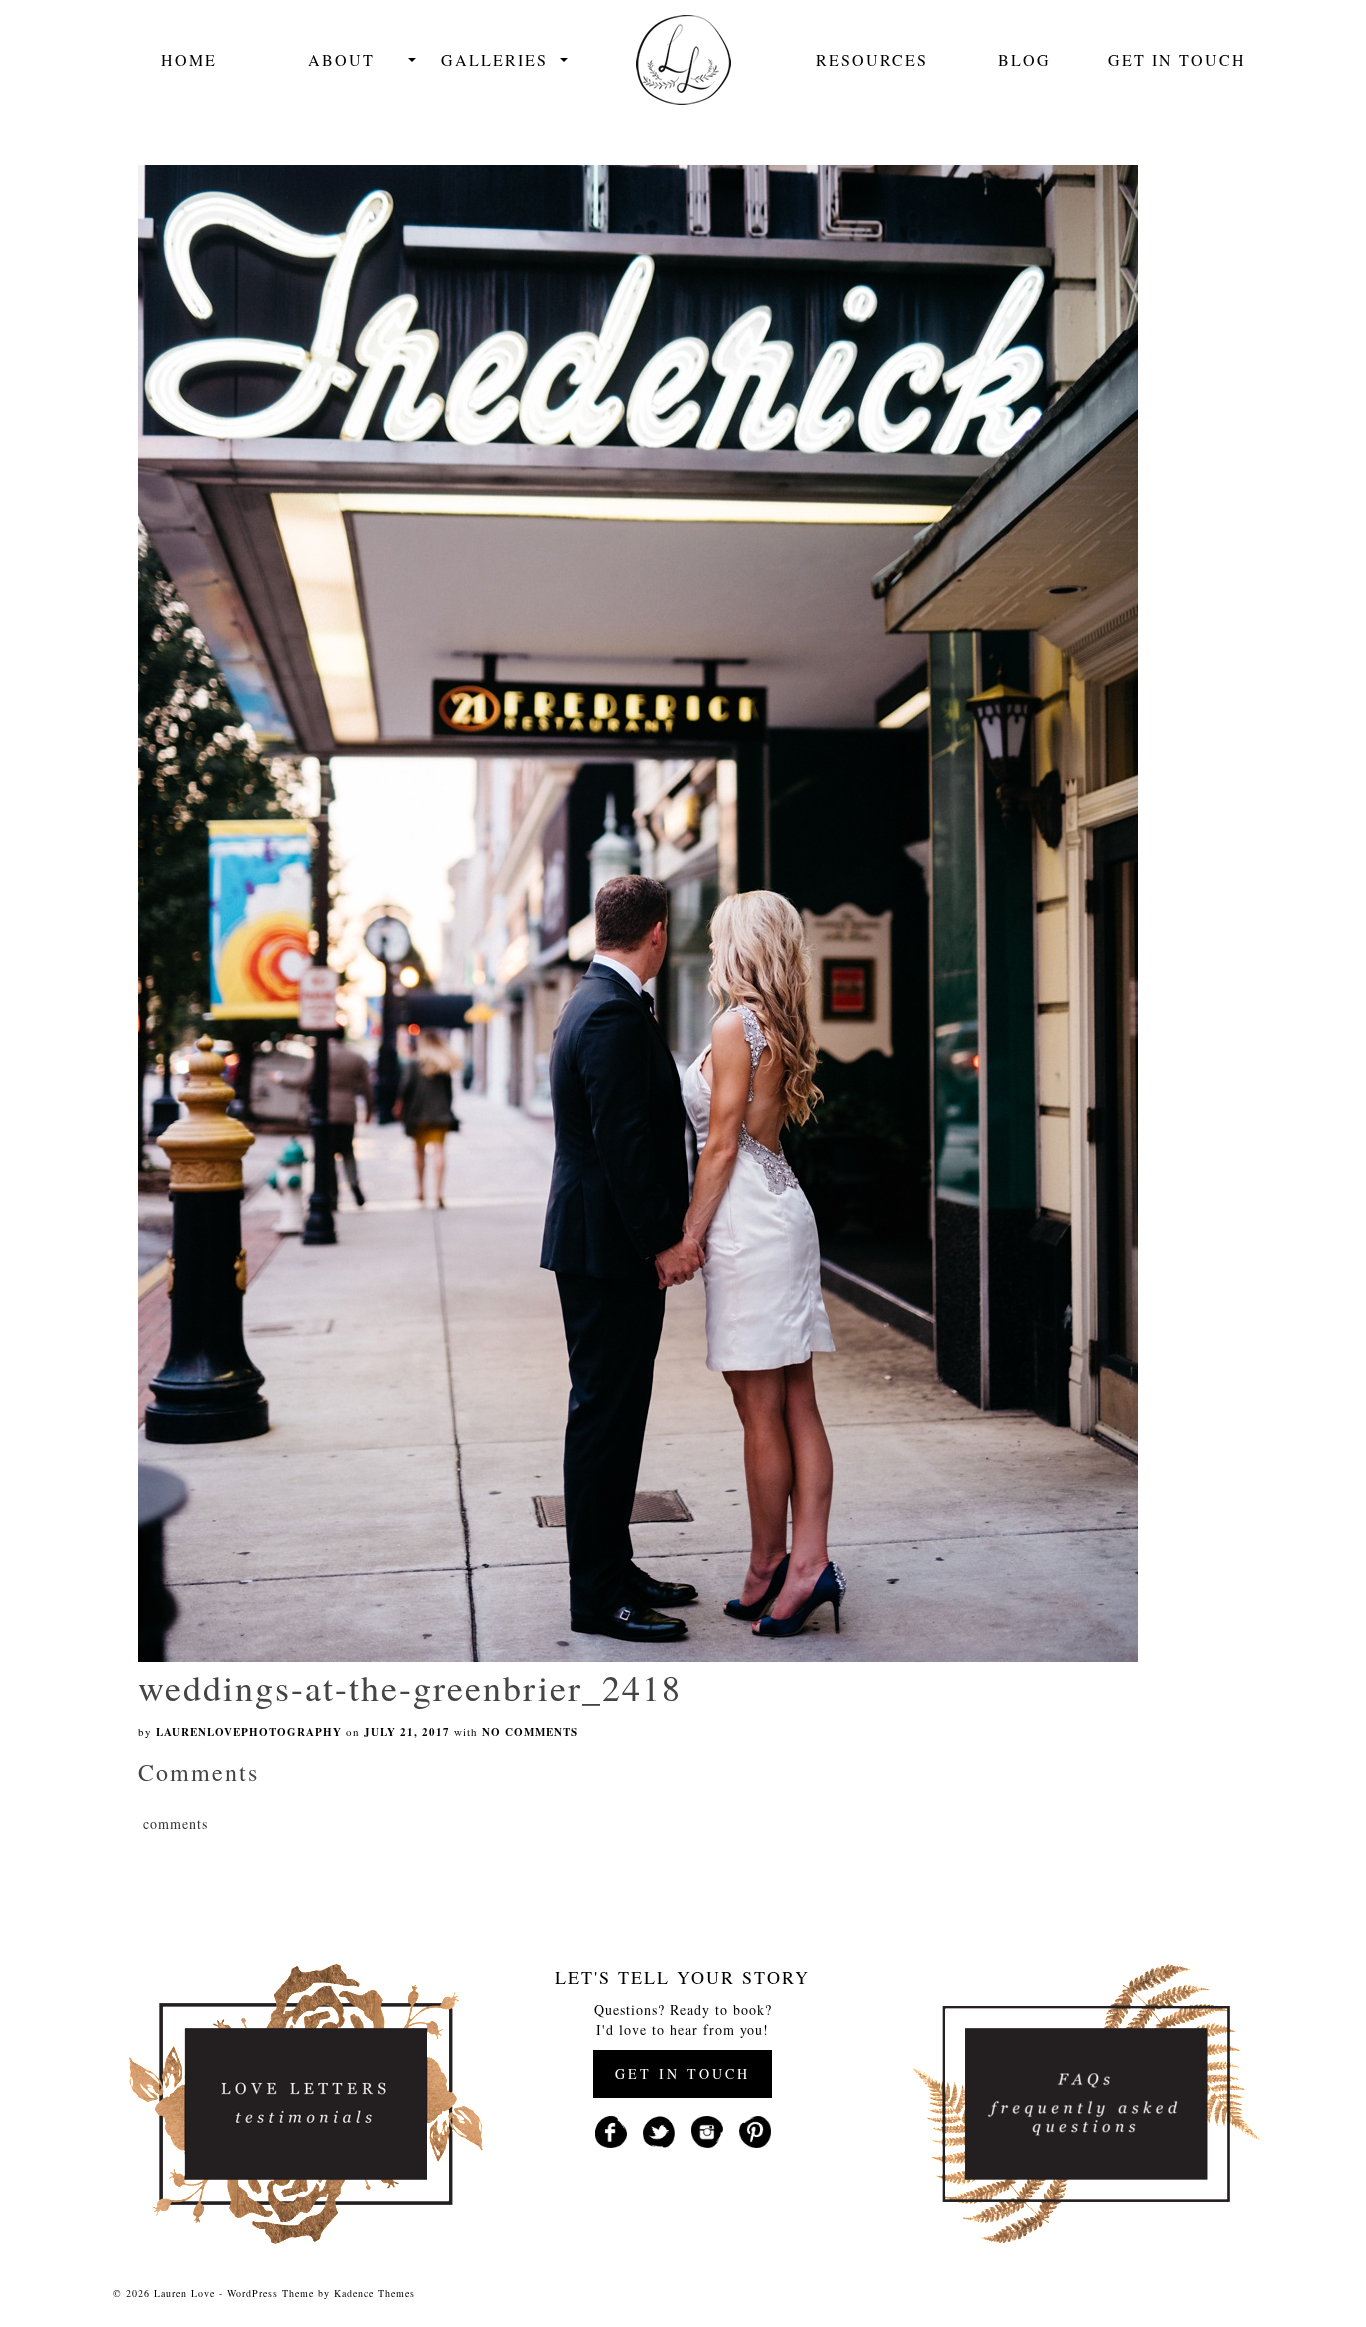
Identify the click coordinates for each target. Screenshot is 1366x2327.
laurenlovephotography (249, 1732)
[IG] (707, 2129)
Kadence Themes (374, 2293)
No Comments (530, 1732)
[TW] (659, 2129)
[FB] (611, 2129)
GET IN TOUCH (682, 2073)
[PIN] (755, 2129)
